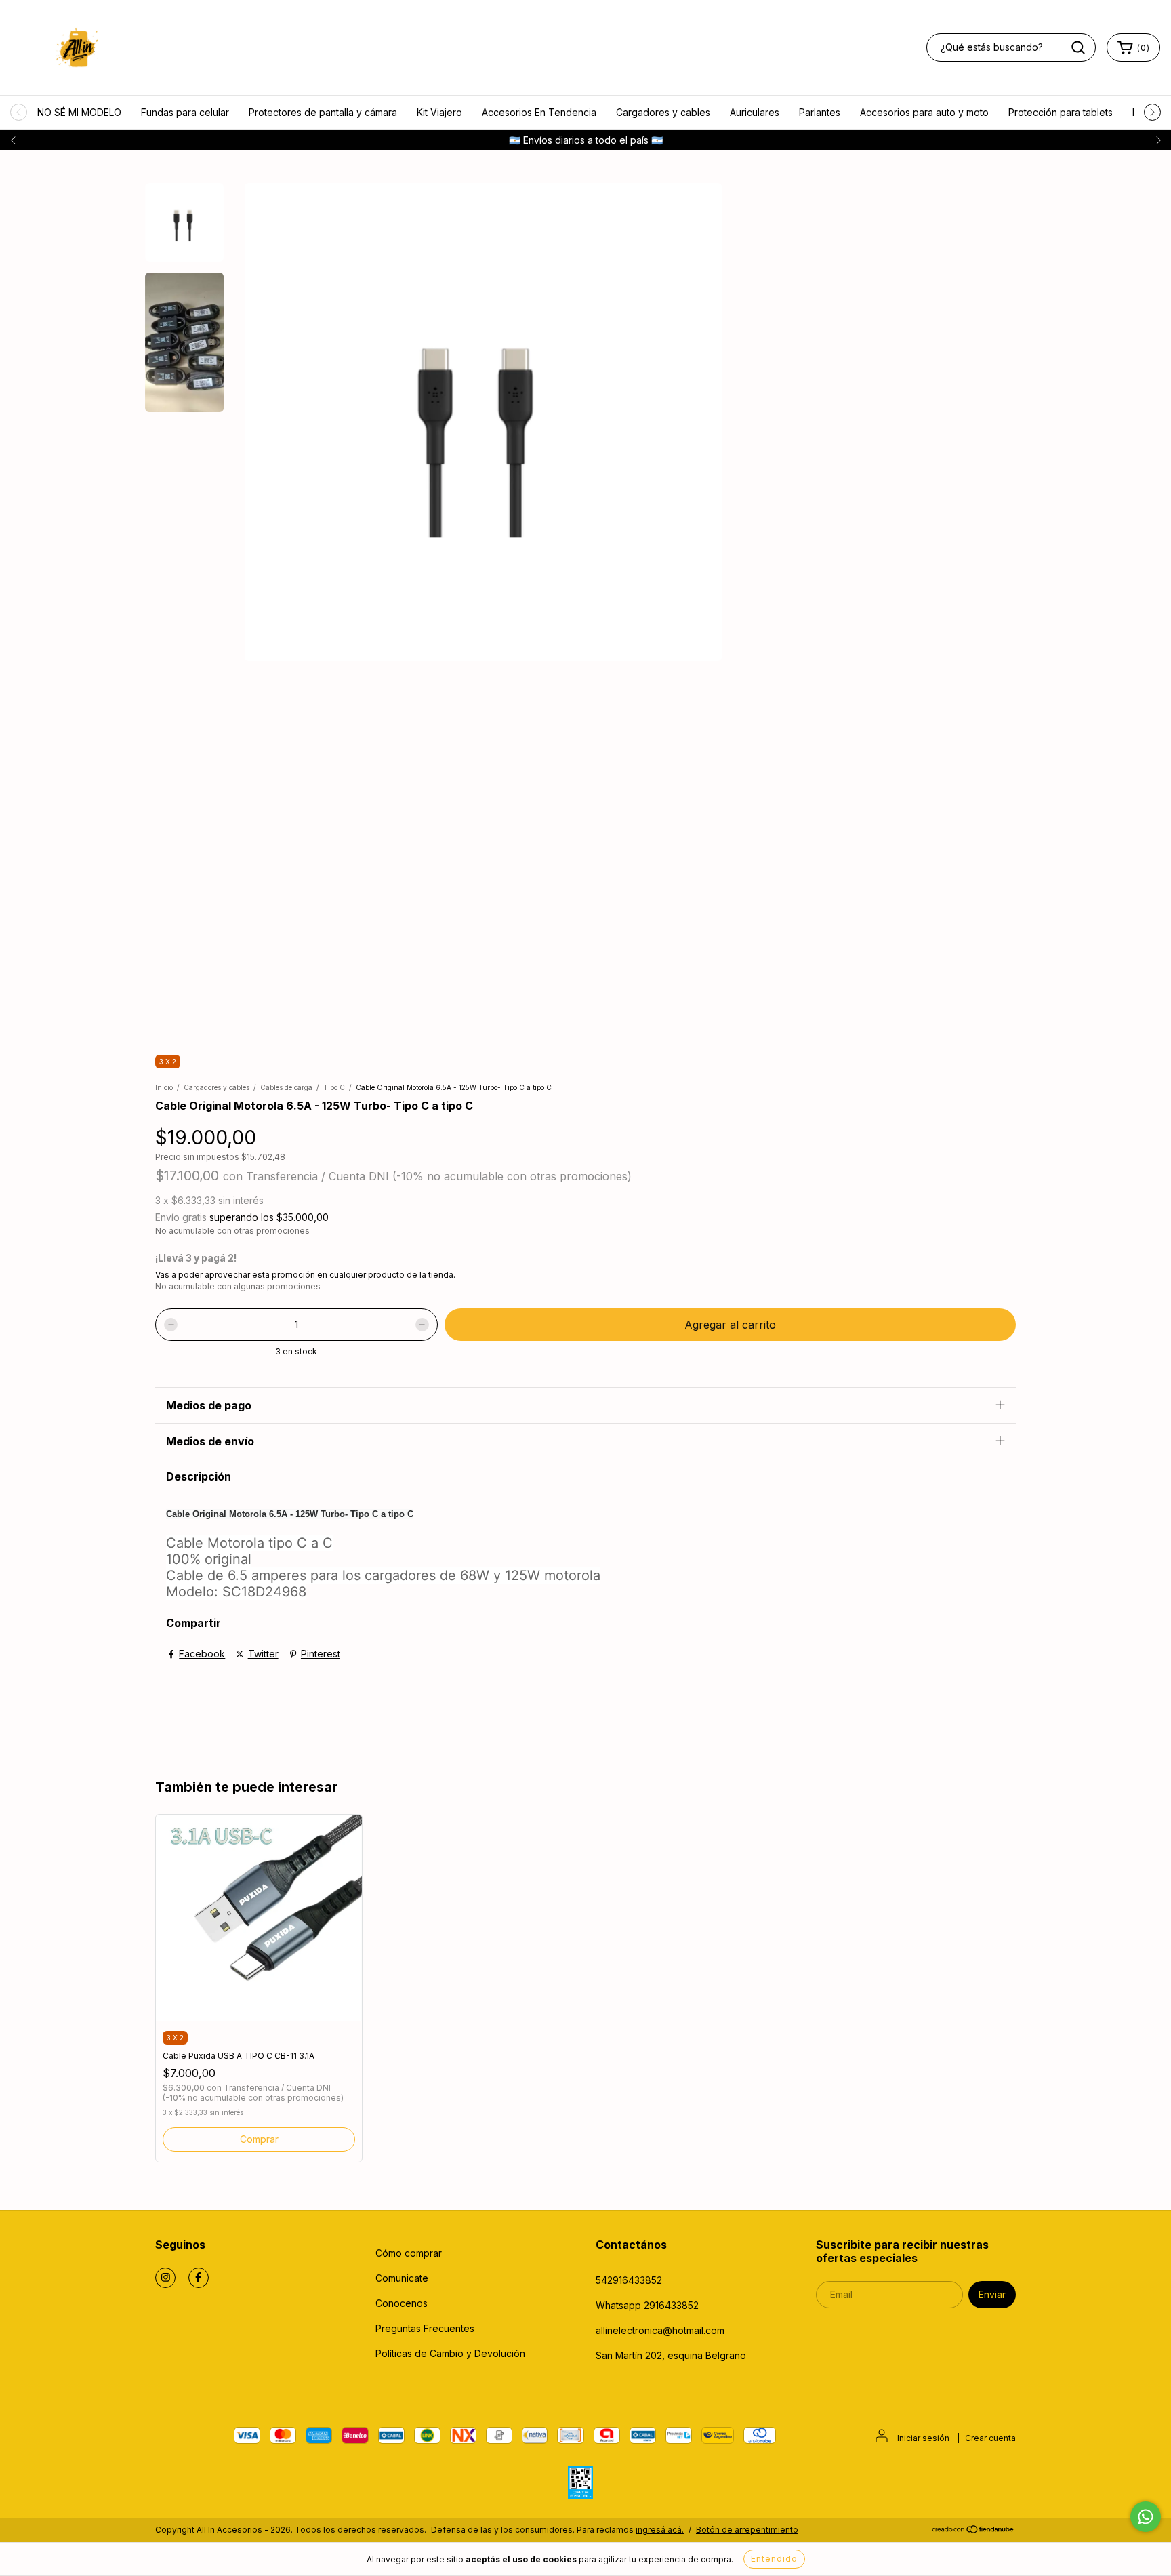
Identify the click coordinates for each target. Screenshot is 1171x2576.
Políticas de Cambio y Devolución (450, 2353)
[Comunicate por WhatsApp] (1146, 2517)
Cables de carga (286, 1087)
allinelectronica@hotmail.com (660, 2330)
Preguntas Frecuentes (425, 2328)
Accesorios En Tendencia (539, 112)
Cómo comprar (409, 2253)
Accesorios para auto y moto (924, 112)
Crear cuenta (990, 2438)
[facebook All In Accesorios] (199, 2278)
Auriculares (755, 112)
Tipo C (334, 1087)
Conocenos (402, 2303)
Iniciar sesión (923, 2438)
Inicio (164, 1087)
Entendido (774, 2559)
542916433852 (629, 2280)
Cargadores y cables (663, 112)
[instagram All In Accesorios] (165, 2278)
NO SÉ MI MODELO (79, 112)
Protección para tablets (1061, 112)
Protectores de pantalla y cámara (323, 112)
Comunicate (402, 2278)
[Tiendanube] (973, 2530)
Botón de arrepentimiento (747, 2530)
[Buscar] (1078, 47)
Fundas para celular (185, 112)
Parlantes (820, 112)
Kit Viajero (439, 112)
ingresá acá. (660, 2530)
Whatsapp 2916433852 (647, 2305)
